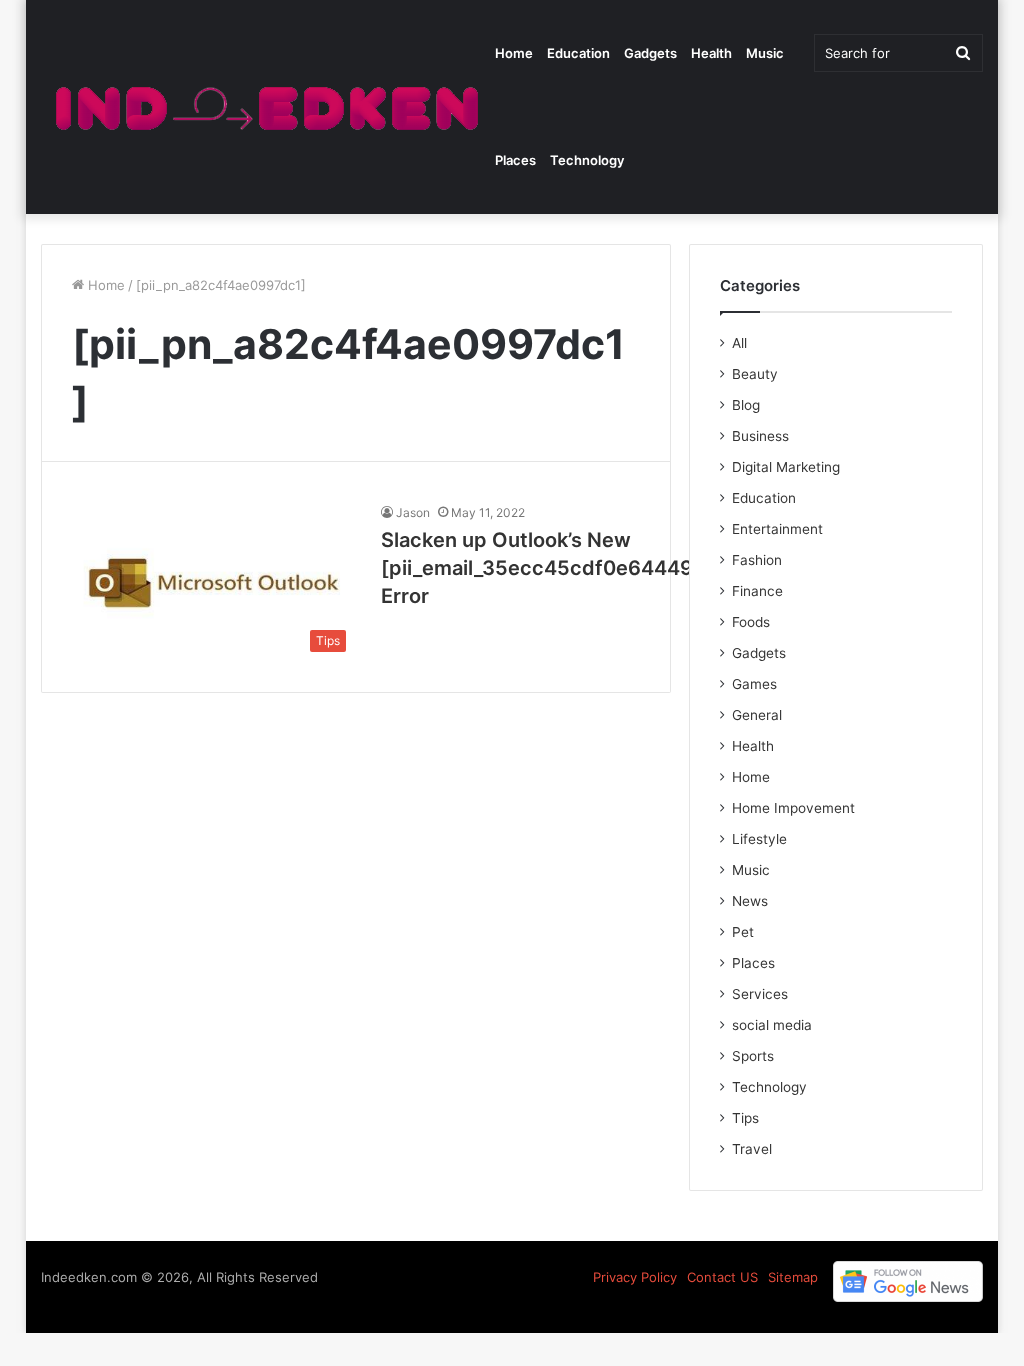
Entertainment (777, 529)
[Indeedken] (264, 107)
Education (578, 53)
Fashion (757, 560)
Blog (746, 405)
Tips (745, 1118)
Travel (752, 1149)
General (757, 715)
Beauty (755, 374)
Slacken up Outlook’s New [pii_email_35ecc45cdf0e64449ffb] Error (555, 568)
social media (772, 1025)
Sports (753, 1056)
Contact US (722, 1277)
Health (711, 53)
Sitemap (793, 1277)
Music (765, 53)
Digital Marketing (786, 467)
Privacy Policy (635, 1277)
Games (754, 684)
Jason (413, 512)
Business (760, 436)
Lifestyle (759, 839)
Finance (757, 591)
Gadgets (650, 53)
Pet (743, 932)
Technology (587, 160)
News (750, 901)
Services (760, 994)
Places (515, 160)
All (739, 343)
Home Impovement (793, 808)
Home (514, 53)
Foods (751, 622)
